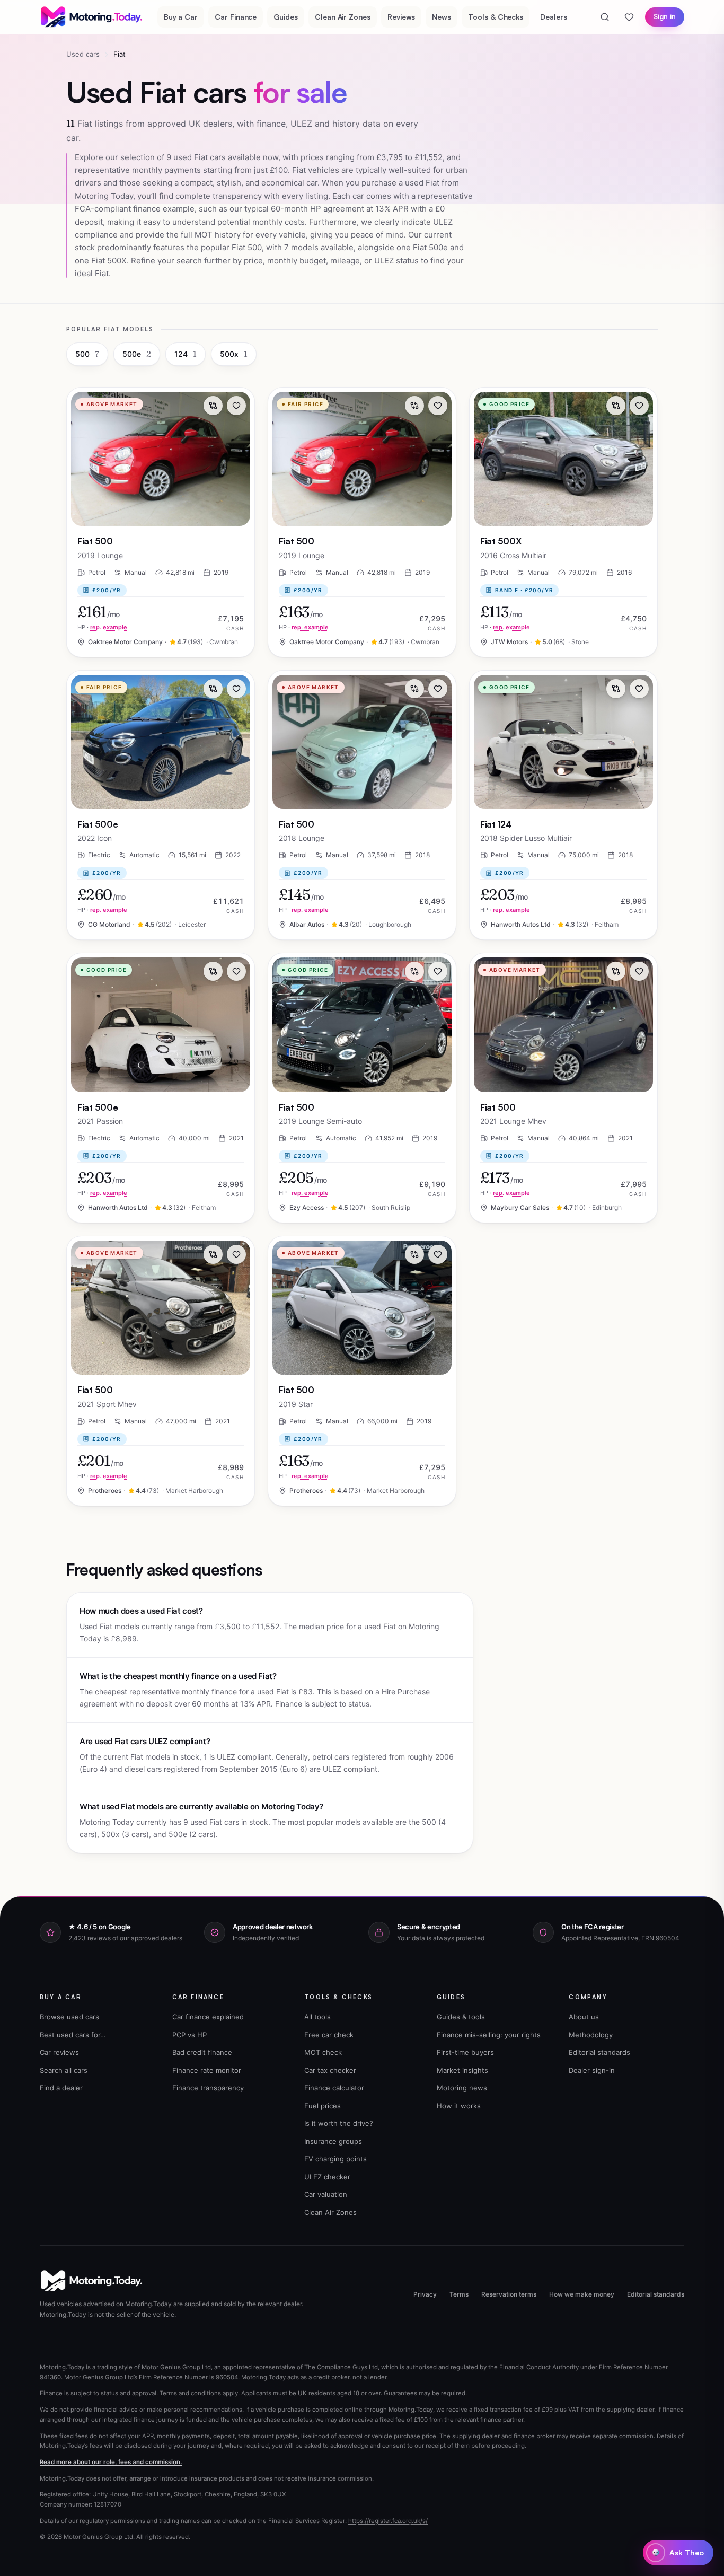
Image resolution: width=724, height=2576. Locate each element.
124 (186, 354)
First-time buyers (465, 2052)
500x (234, 354)
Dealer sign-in (592, 2070)
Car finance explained (208, 2017)
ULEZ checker (327, 2177)
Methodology (591, 2035)
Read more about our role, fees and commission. (111, 2462)
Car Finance (236, 17)
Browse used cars (69, 2017)
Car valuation (326, 2194)
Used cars (83, 54)
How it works (459, 2106)
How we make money (582, 2294)
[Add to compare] (213, 406)
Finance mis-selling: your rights (489, 2035)
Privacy (425, 2294)
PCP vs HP (189, 2035)
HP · (102, 627)
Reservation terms (509, 2294)
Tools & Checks (496, 17)
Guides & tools (461, 2017)
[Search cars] (605, 17)
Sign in (665, 16)
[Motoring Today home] (92, 17)
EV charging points (335, 2159)
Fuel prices (323, 2106)
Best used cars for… (73, 2035)
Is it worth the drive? (339, 2123)
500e (137, 354)
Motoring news (462, 2088)
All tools (317, 2017)
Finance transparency (208, 2088)
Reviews (401, 17)
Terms (459, 2294)
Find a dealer (61, 2088)
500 (87, 354)
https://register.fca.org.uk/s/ (388, 2521)
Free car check (329, 2035)
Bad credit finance (202, 2052)
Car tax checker (330, 2070)
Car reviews (59, 2052)
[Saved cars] (629, 17)
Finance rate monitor (207, 2070)
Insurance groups (333, 2141)
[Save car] (236, 406)
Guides (286, 17)
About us (584, 2017)
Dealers (554, 17)
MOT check (323, 2052)
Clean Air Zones (343, 17)
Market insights (462, 2070)
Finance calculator (334, 2088)
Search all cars (64, 2070)
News (442, 17)
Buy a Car (181, 17)
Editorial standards (599, 2052)
